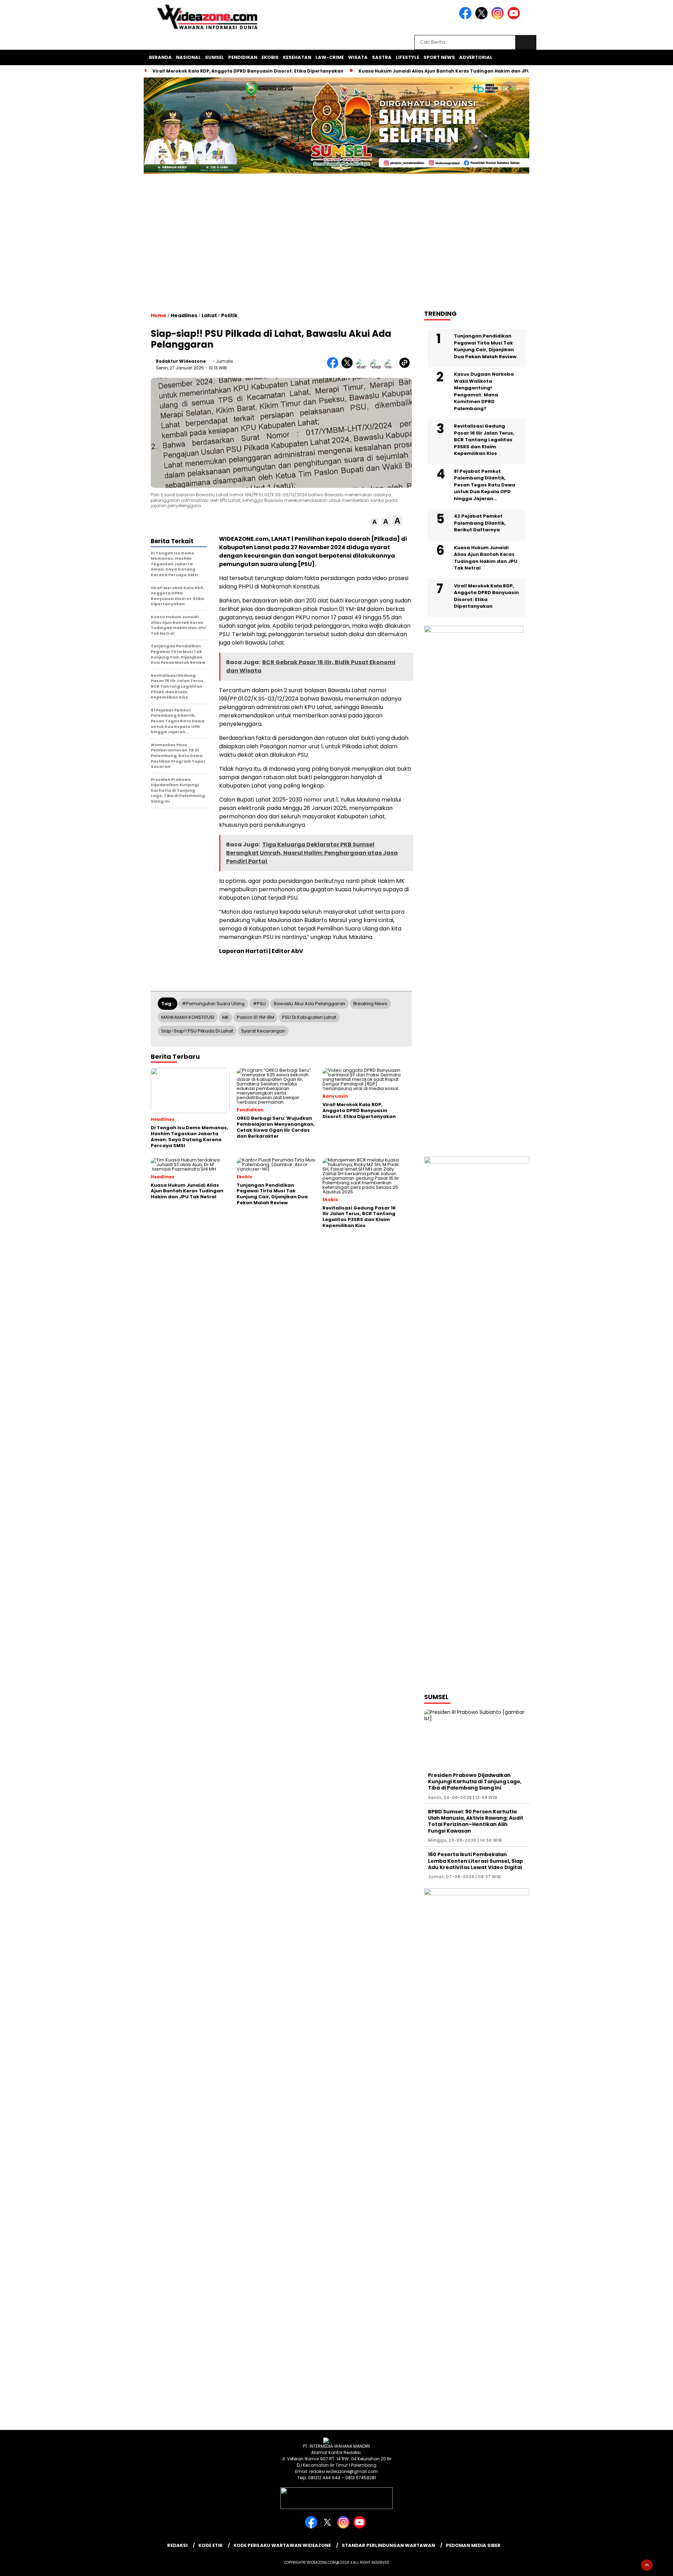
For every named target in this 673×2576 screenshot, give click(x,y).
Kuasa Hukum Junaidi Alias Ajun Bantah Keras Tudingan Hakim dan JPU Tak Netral (457, 71)
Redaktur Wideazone (181, 361)
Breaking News (370, 1004)
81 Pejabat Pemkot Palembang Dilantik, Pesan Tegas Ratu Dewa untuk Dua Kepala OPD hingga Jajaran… (485, 485)
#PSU (259, 1004)
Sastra (382, 57)
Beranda (160, 57)
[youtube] (515, 18)
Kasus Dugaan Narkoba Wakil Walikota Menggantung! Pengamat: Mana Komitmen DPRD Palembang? (484, 391)
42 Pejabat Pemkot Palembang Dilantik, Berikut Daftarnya (480, 523)
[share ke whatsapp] (363, 367)
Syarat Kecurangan (263, 1031)
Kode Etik (210, 2545)
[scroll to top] (647, 2565)
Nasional (188, 57)
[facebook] (467, 18)
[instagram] (499, 18)
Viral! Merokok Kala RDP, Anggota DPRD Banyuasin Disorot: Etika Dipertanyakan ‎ (249, 71)
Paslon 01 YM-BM (256, 1017)
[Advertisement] (336, 248)
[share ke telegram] (377, 367)
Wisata (358, 57)
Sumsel (215, 57)
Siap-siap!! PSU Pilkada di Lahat (197, 1031)
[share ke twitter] (349, 367)
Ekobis (270, 57)
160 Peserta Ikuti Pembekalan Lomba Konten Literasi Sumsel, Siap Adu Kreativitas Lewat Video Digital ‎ (475, 1861)
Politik (229, 315)
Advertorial (476, 57)
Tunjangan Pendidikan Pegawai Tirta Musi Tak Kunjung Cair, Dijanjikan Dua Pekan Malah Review (485, 346)
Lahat (209, 315)
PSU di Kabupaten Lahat (309, 1017)
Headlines (184, 315)
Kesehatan (297, 57)
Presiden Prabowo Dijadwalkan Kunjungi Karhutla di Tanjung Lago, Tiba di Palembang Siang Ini (475, 1781)
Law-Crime (330, 57)
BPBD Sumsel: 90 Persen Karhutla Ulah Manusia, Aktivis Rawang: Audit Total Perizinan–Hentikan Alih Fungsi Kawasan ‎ (476, 1821)
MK (226, 1017)
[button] (375, 522)
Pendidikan (243, 57)
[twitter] (483, 18)
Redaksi (177, 2545)
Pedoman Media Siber (473, 2545)
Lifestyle (407, 57)
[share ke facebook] (334, 367)
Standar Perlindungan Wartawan (388, 2545)
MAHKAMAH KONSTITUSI (188, 1017)
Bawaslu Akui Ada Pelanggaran (310, 1004)
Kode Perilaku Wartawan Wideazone (282, 2545)
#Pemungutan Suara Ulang (213, 1004)
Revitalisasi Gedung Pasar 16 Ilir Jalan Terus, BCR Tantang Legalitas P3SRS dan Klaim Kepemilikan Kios (484, 440)
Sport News (439, 57)
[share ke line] (392, 367)
